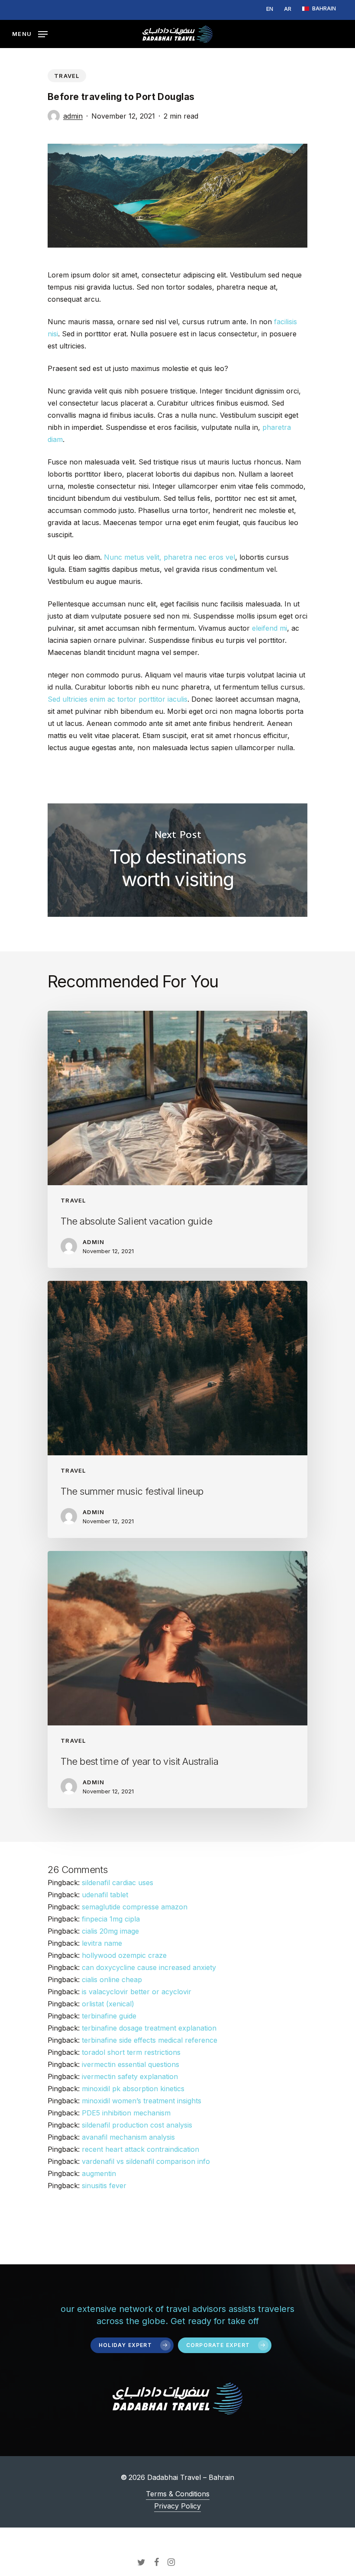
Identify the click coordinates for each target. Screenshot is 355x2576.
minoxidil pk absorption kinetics (133, 2089)
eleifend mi (269, 628)
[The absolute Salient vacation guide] (177, 1139)
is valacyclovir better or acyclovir (137, 1992)
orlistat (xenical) (108, 2004)
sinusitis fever (104, 2186)
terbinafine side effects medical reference (150, 2040)
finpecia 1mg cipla (111, 1919)
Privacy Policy (177, 2506)
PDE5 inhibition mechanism (126, 2113)
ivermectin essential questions (131, 2064)
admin (73, 116)
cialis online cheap (112, 1980)
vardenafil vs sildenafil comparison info (146, 2161)
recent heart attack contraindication (140, 2149)
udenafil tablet (105, 1895)
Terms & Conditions (178, 2494)
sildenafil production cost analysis (137, 2125)
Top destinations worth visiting (177, 860)
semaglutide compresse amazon (135, 1907)
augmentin (99, 2173)
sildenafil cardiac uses (118, 1883)
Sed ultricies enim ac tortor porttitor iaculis (118, 699)
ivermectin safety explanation (130, 2076)
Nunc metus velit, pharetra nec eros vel (169, 557)
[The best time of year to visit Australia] (177, 1680)
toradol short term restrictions (131, 2052)
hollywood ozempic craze (124, 1955)
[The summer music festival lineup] (177, 1409)
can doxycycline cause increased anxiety (149, 1967)
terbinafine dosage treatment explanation (149, 2028)
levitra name (102, 1943)
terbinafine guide (109, 2016)
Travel (67, 76)
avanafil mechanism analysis (128, 2137)
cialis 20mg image (110, 1931)
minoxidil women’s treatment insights (142, 2101)
